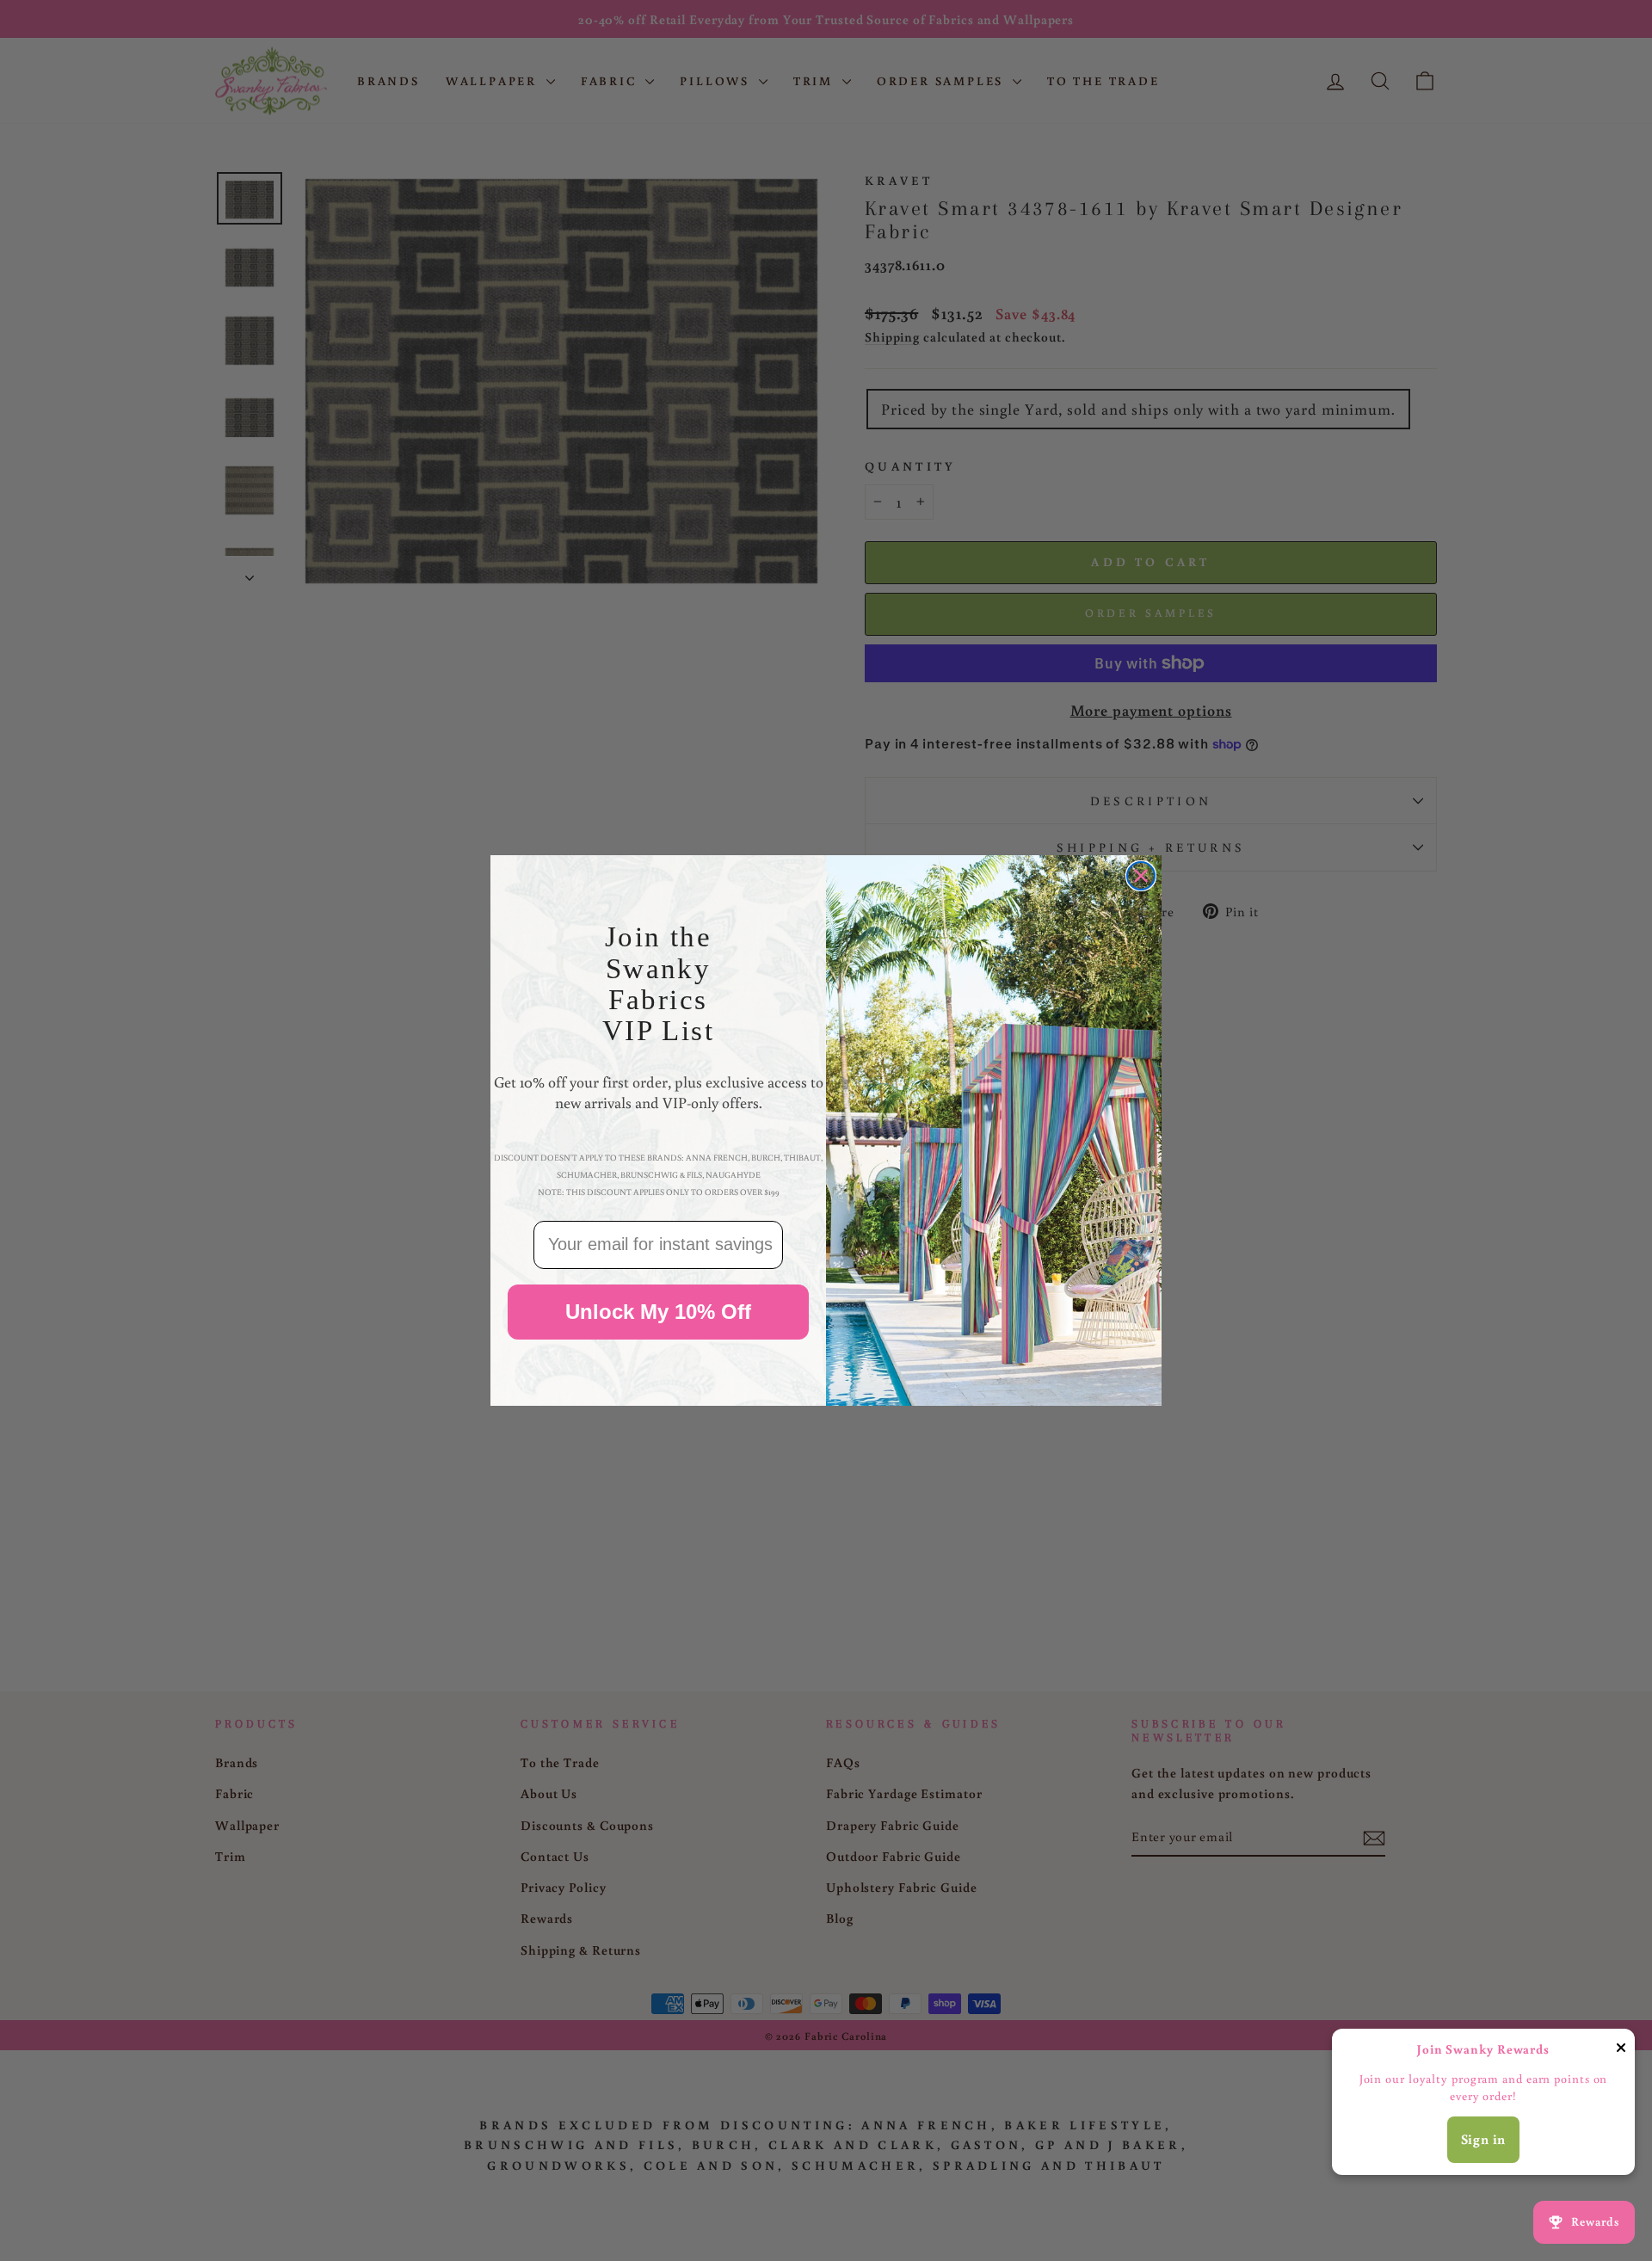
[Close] (1621, 2051)
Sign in (1484, 2139)
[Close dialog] (1141, 876)
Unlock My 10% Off (658, 1312)
